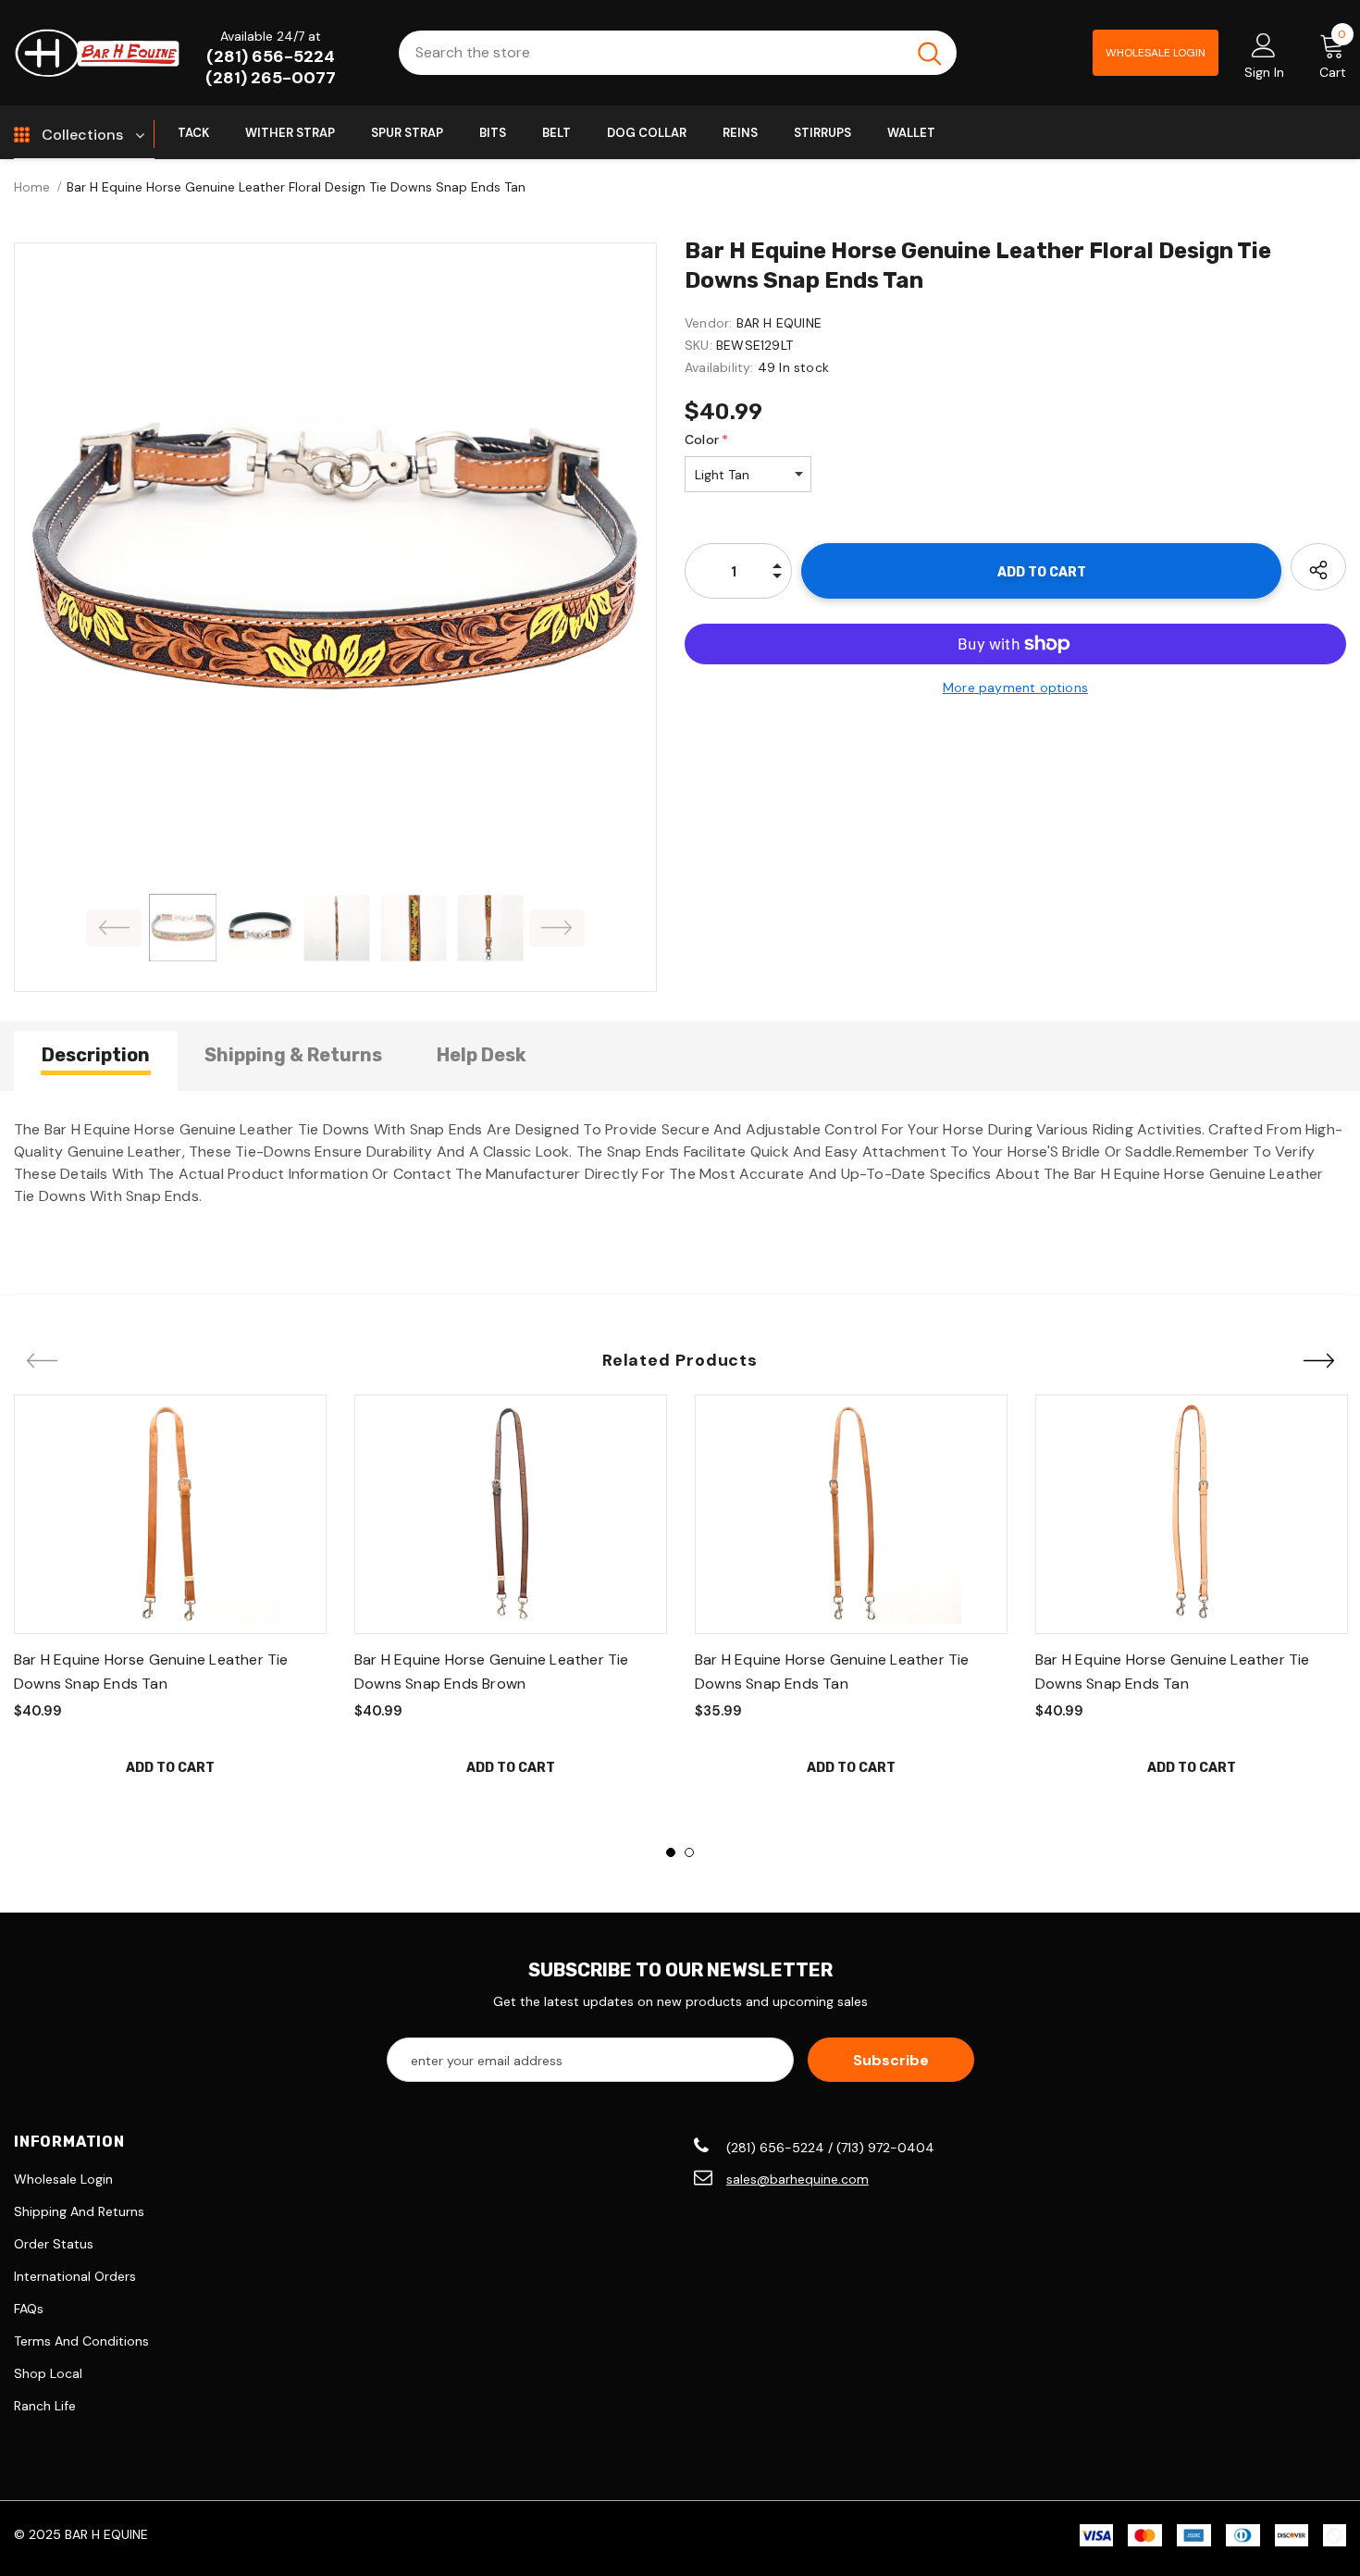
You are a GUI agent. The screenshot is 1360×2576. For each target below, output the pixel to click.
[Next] (557, 928)
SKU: (699, 345)
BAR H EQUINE (779, 323)
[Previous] (114, 928)
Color (706, 440)
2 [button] (689, 1852)
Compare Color (584, 806)
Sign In (1264, 72)
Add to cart (170, 1768)
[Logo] (97, 52)
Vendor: (708, 323)
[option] (335, 564)
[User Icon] (1264, 44)
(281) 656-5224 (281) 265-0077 (271, 67)
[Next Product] (1318, 1362)
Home (32, 187)
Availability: (719, 367)
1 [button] (671, 1852)
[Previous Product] (42, 1362)
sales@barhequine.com (797, 2179)
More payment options (1015, 687)
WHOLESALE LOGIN (1156, 53)
